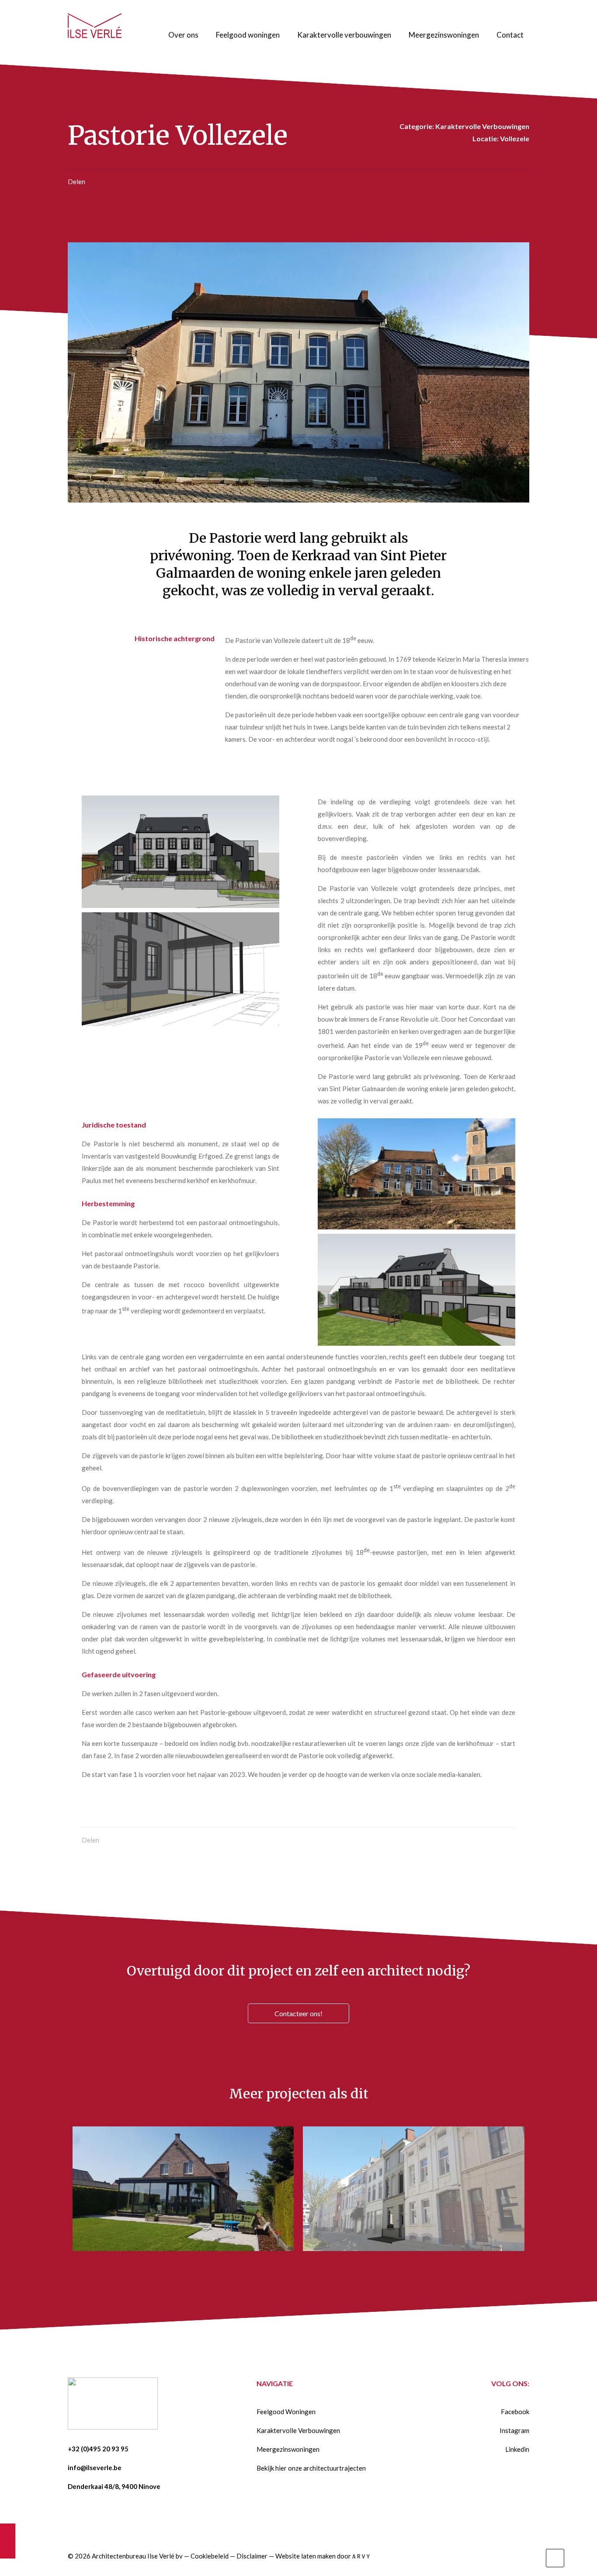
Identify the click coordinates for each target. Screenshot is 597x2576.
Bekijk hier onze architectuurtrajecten (311, 2468)
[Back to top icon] (555, 2558)
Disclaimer (252, 2556)
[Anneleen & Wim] (8, 2541)
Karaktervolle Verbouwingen (298, 2430)
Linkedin (517, 2449)
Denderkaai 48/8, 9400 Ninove (114, 2486)
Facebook (515, 2412)
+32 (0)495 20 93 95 (98, 2449)
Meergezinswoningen (288, 2449)
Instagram (514, 2430)
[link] (180, 852)
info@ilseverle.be (95, 2468)
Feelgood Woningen (286, 2412)
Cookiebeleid (210, 2556)
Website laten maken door (314, 2556)
